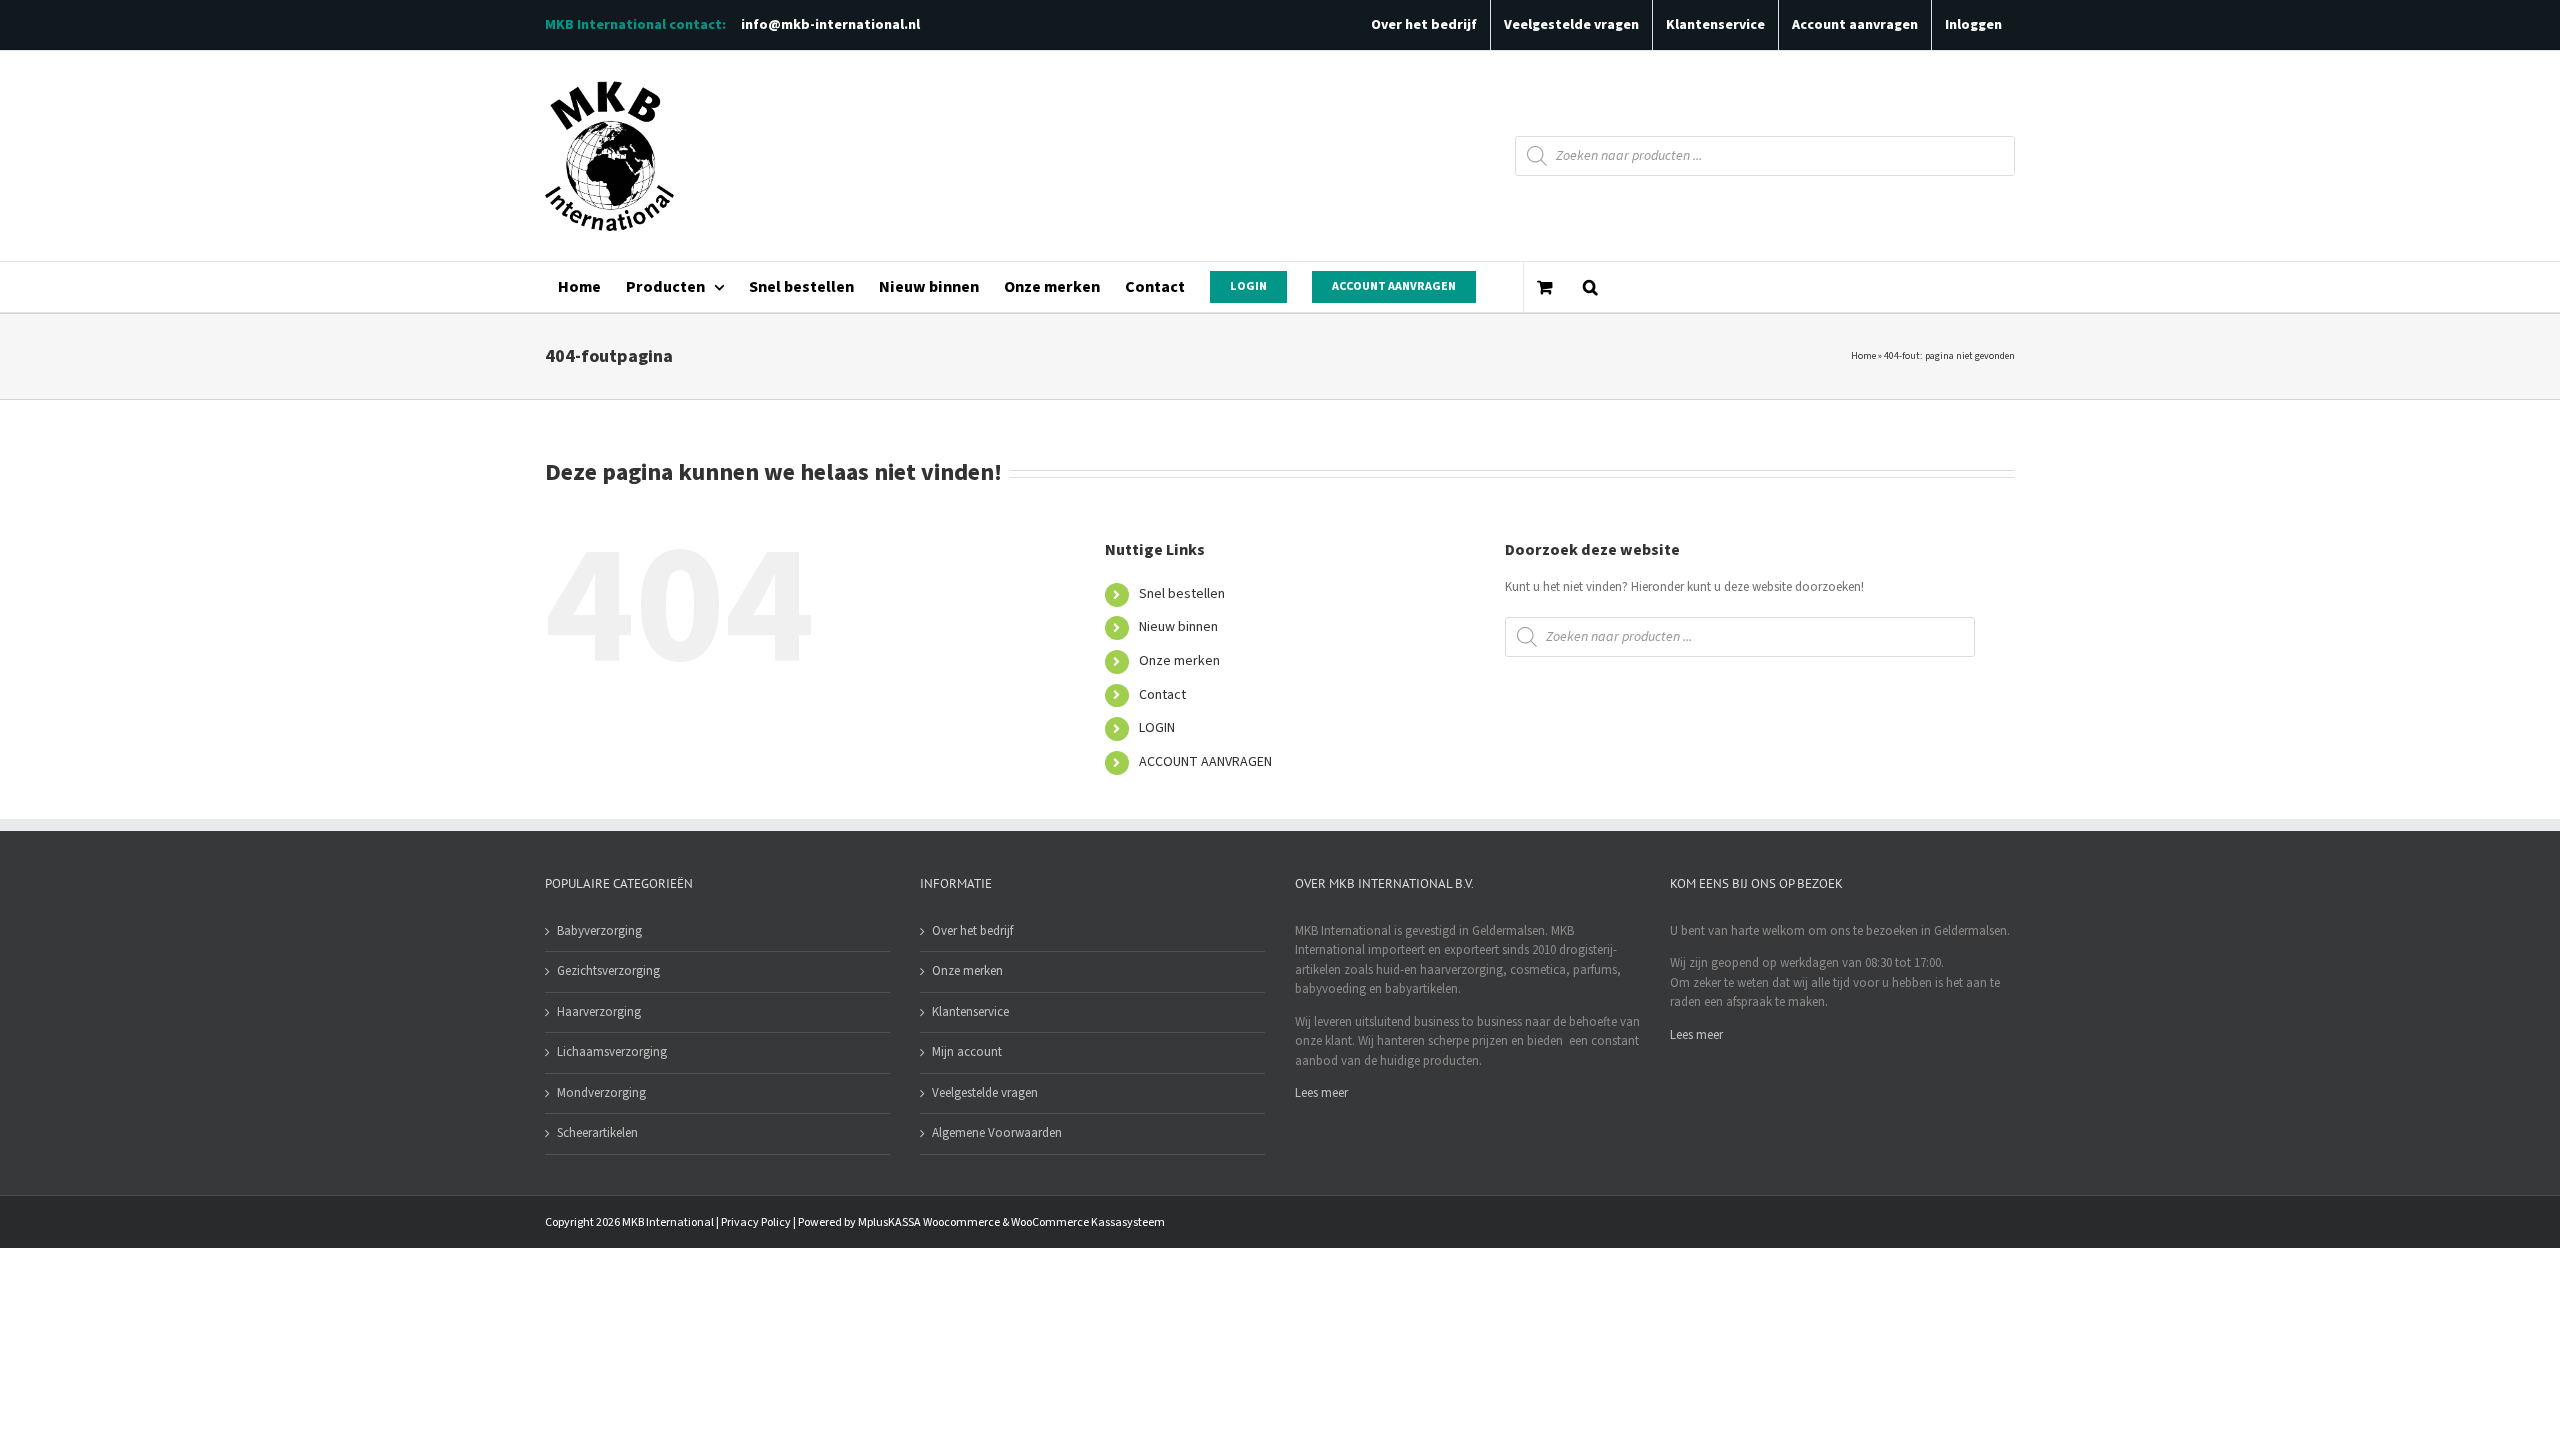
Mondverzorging (601, 1093)
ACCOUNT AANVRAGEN (1205, 762)
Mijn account (967, 1052)
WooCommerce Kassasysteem (1088, 1222)
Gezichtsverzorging (608, 971)
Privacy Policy (756, 1222)
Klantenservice (970, 1012)
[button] (1590, 287)
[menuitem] (579, 287)
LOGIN (1157, 728)
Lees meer (1321, 1093)
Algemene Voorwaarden (997, 1133)
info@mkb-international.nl (830, 25)
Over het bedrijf (972, 931)
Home (1863, 356)
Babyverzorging (599, 931)
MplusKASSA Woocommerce (929, 1222)
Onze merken (1179, 661)
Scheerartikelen (597, 1133)
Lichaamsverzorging (612, 1052)
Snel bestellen (1182, 594)
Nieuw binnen (1178, 627)
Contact (1162, 695)
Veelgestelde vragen (985, 1093)
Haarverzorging (599, 1012)
